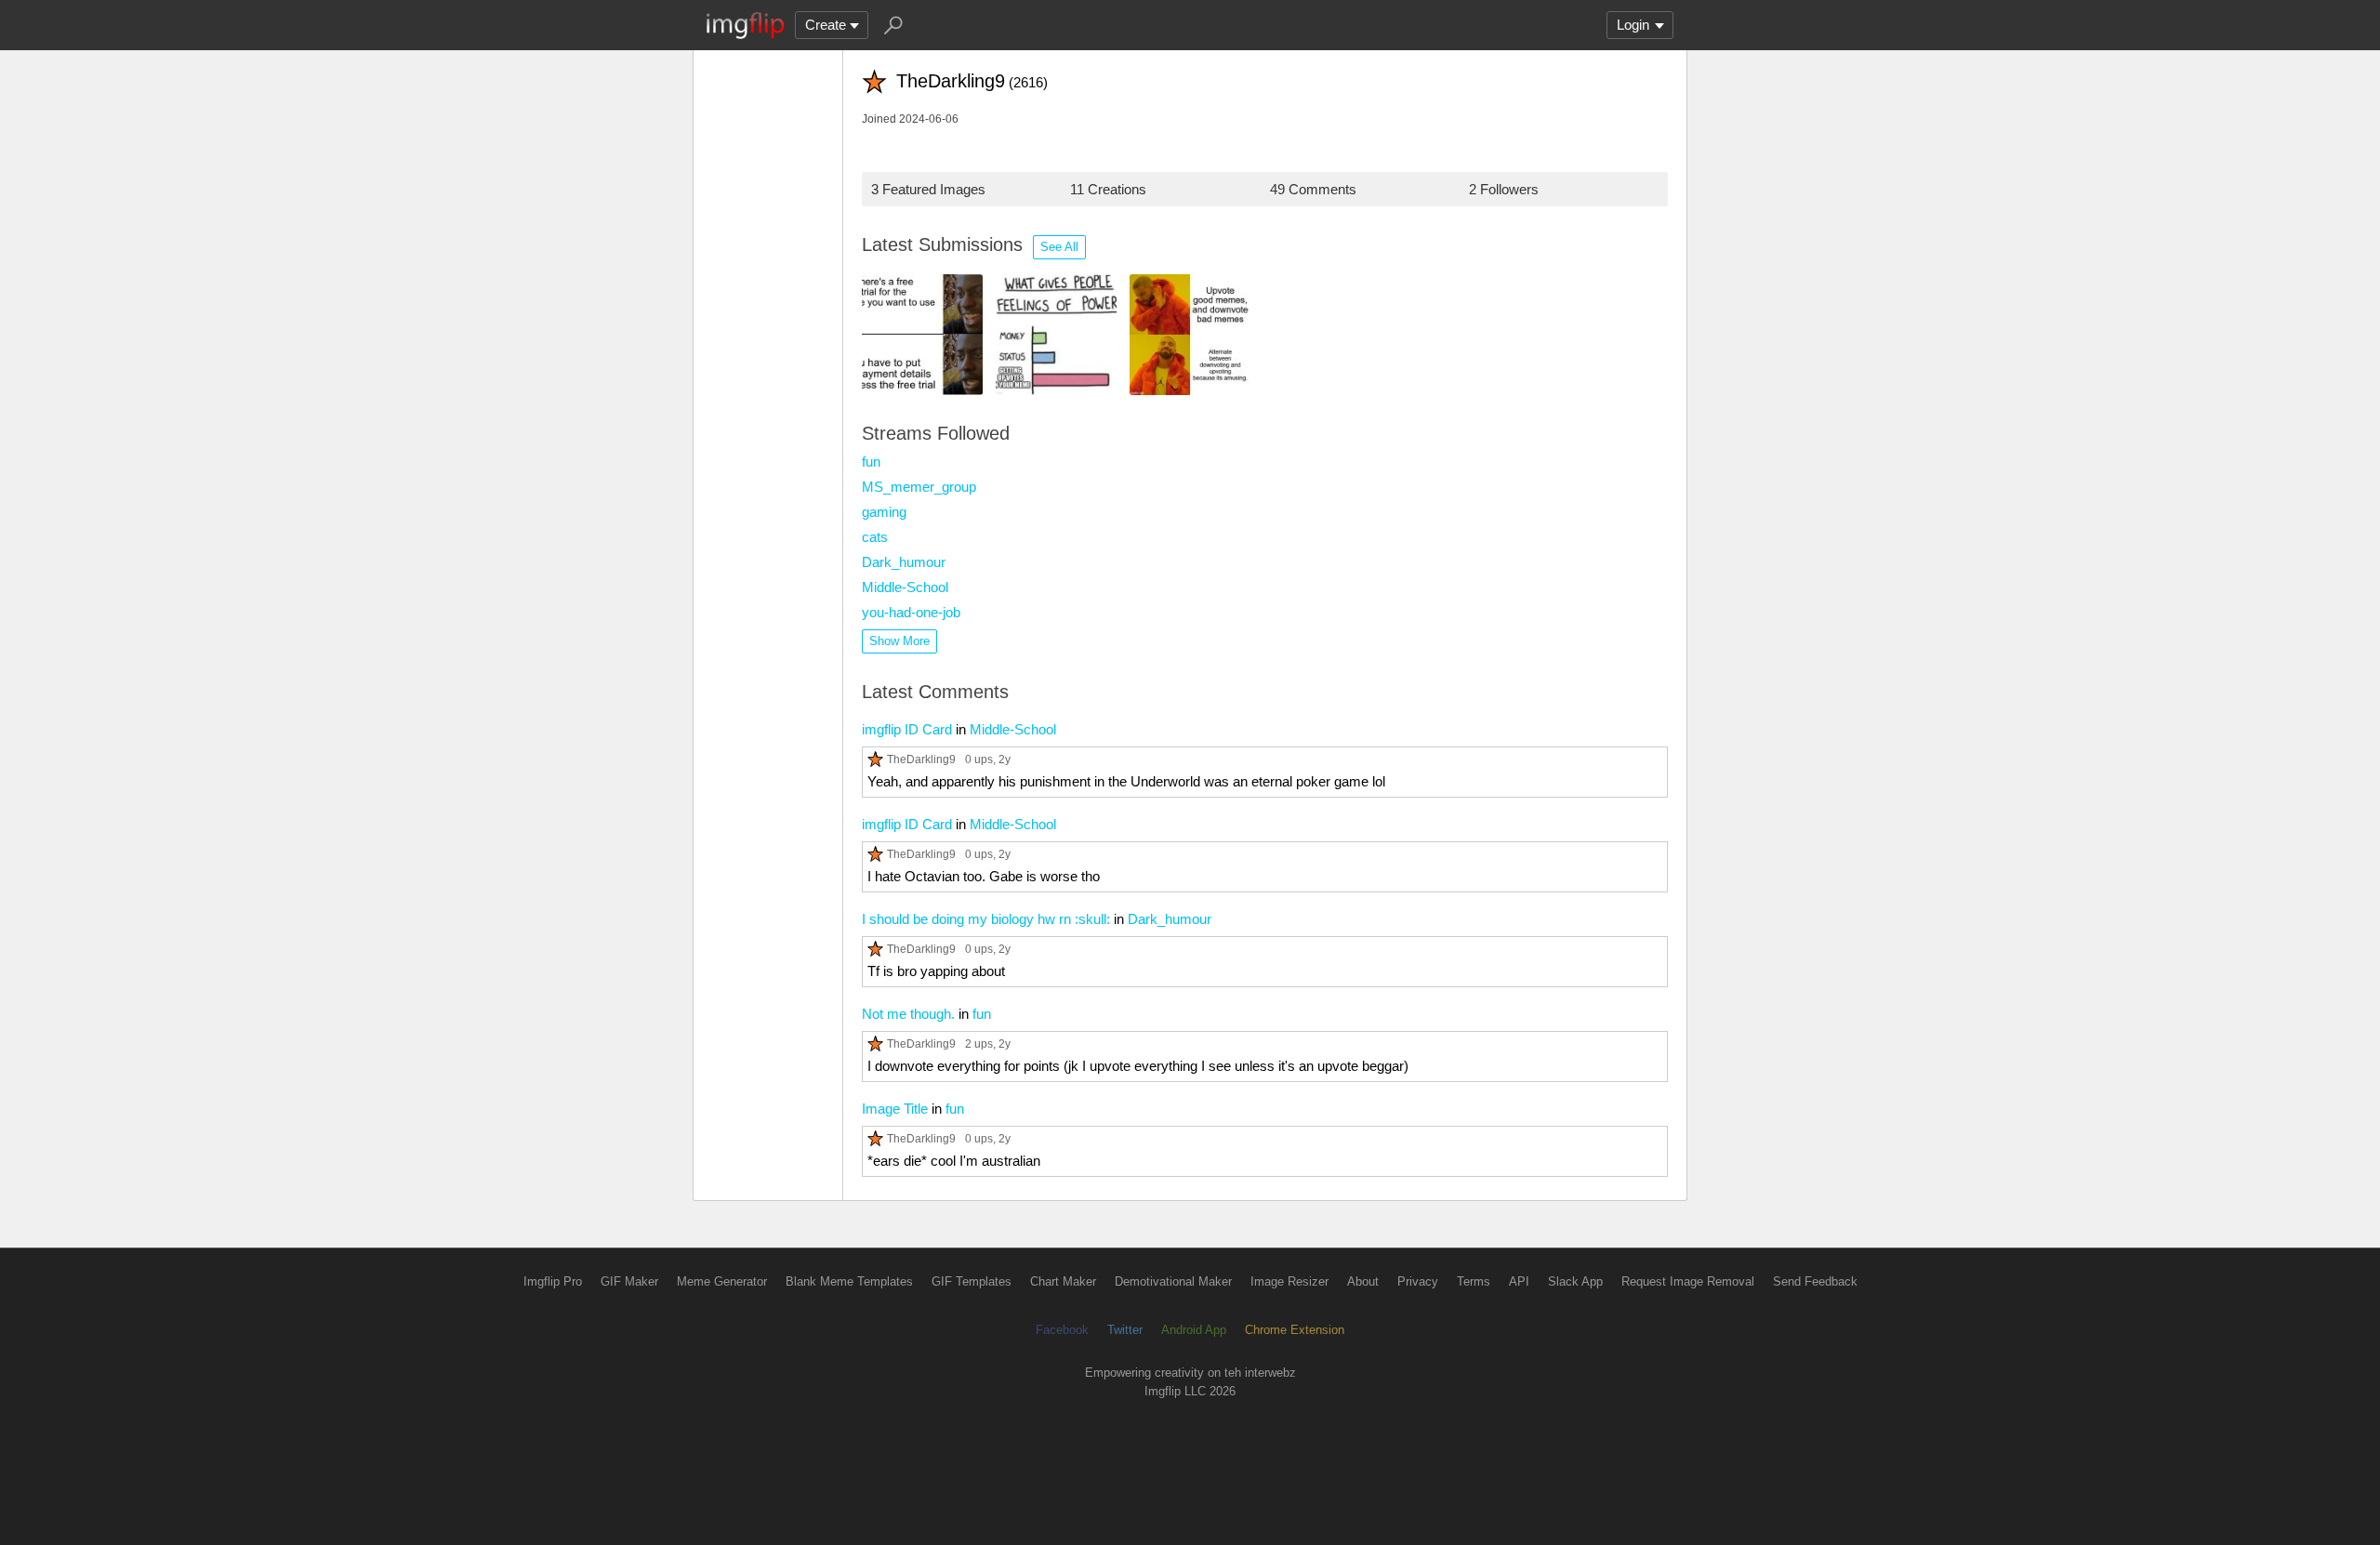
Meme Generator (722, 1281)
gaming (884, 512)
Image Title (895, 1109)
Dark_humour (904, 562)
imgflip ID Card (907, 729)
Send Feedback (1815, 1281)
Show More (899, 641)
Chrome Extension (1295, 1330)
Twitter (1125, 1330)
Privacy (1418, 1281)
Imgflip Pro (553, 1281)
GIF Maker (629, 1281)
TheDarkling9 (921, 759)
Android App (1194, 1330)
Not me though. (908, 1014)
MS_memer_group (919, 487)
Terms (1474, 1281)
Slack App (1575, 1281)
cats (875, 537)
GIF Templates (972, 1281)
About (1363, 1281)
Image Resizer (1289, 1281)
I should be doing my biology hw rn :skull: (986, 919)
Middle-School (905, 587)
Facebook (1062, 1330)
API (1519, 1281)
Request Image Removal (1688, 1281)
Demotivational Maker (1173, 1281)
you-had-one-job (911, 612)
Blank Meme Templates (849, 1281)
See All (1059, 247)
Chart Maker (1063, 1281)
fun (871, 462)
